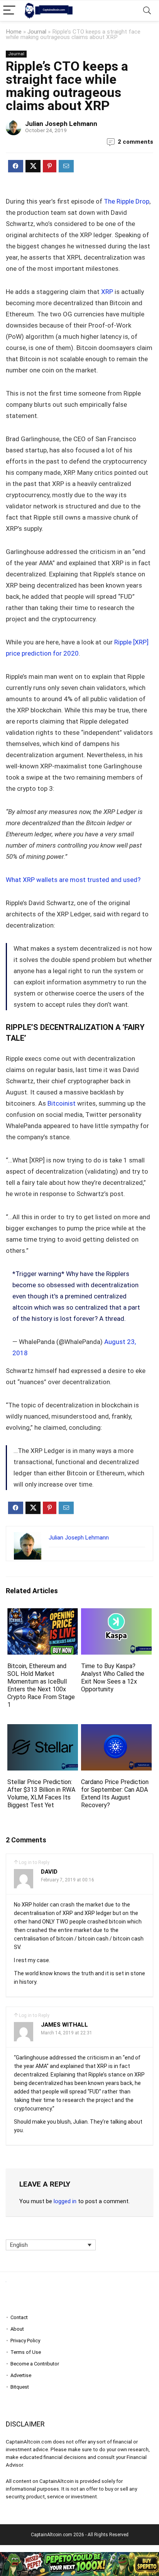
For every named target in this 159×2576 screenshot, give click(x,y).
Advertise (21, 2375)
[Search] (147, 11)
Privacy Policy (25, 2341)
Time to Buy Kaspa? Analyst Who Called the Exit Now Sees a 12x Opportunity (113, 1678)
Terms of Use (26, 2352)
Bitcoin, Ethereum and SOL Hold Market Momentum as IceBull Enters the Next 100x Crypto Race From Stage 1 (41, 1685)
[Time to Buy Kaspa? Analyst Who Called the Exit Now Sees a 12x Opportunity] (116, 1613)
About (17, 2329)
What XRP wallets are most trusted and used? (73, 880)
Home (14, 32)
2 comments (135, 142)
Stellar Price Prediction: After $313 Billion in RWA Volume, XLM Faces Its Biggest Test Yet (41, 1794)
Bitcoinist (62, 1103)
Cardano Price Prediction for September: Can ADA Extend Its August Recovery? (115, 1794)
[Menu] (9, 11)
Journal (37, 32)
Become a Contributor (35, 2364)
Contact (19, 2317)
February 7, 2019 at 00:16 (68, 1880)
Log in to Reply (34, 1862)
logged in (65, 2201)
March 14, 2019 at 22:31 (67, 2033)
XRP (108, 292)
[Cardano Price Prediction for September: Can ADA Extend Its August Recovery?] (116, 1729)
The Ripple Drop (127, 201)
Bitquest (20, 2387)
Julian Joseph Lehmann (61, 124)
